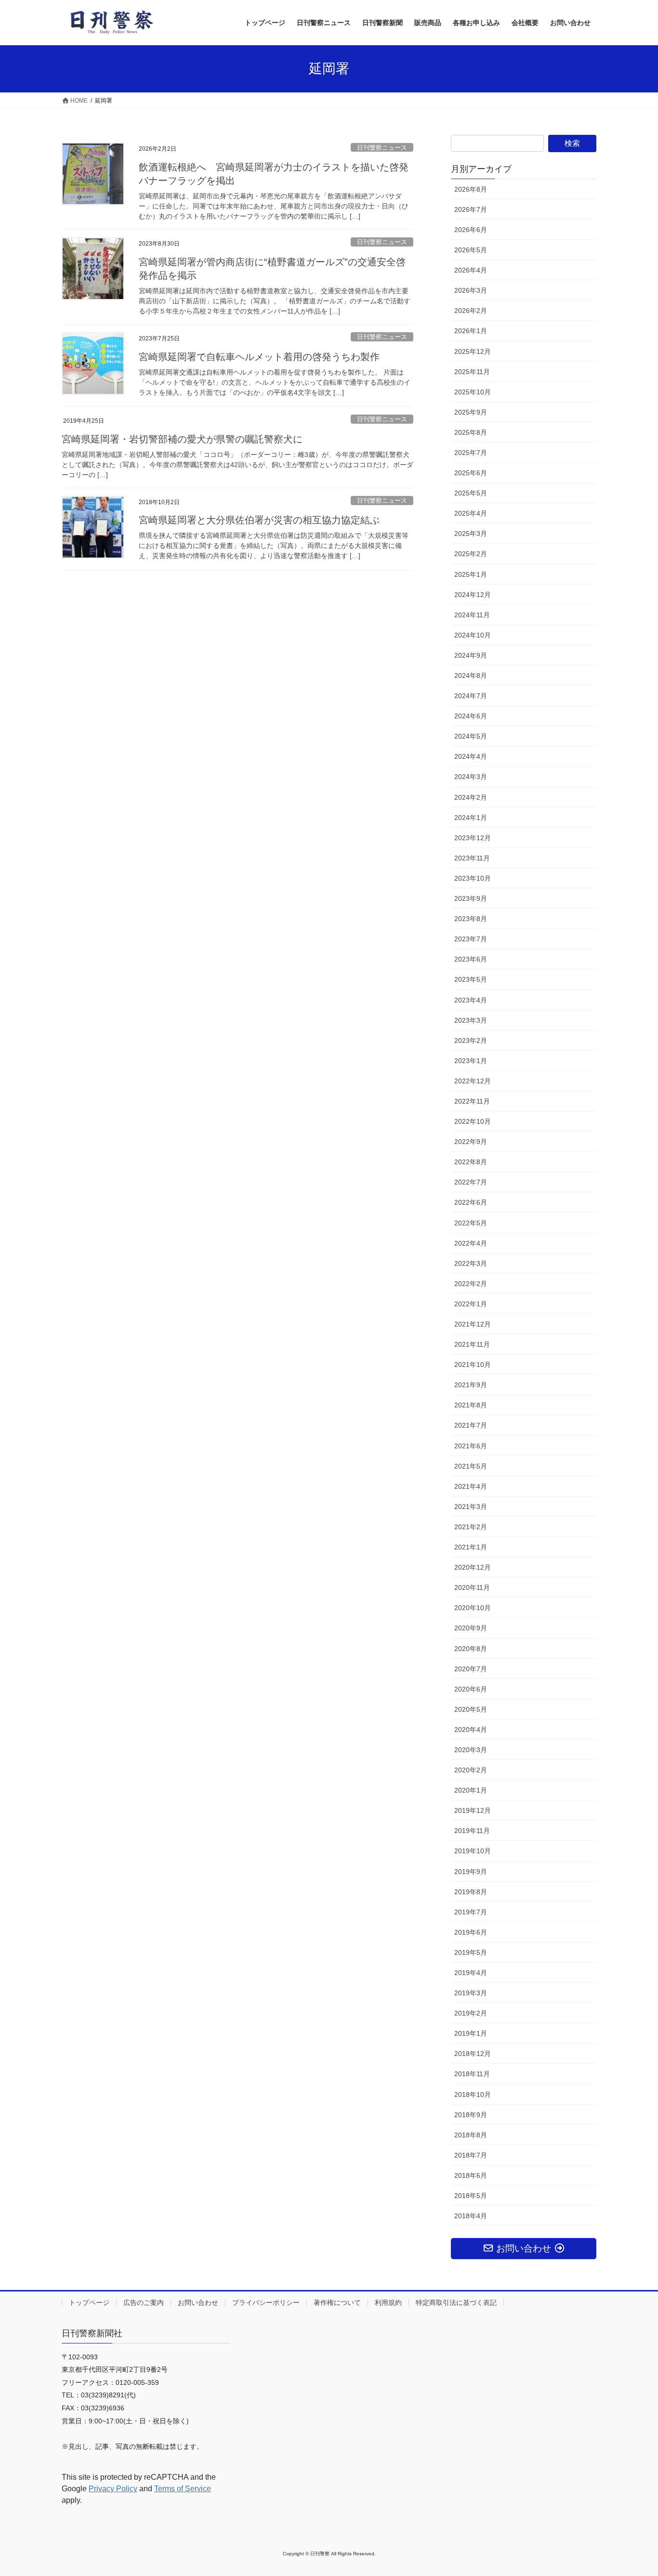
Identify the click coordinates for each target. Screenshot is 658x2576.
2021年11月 (472, 1344)
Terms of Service (183, 2489)
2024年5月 (471, 736)
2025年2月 (471, 554)
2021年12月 (473, 1324)
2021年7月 (471, 1425)
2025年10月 (473, 392)
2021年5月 (471, 1466)
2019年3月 (471, 1993)
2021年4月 (471, 1486)
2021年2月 (471, 1527)
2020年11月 (472, 1587)
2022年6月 (471, 1202)
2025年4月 (471, 513)
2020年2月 (471, 1770)
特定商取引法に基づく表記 (456, 2303)
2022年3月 (471, 1263)
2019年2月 (471, 2013)
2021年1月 (471, 1547)
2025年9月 (471, 412)
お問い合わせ (198, 2303)
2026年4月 (471, 270)
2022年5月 (471, 1223)
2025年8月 (471, 432)
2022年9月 (471, 1142)
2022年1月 (471, 1304)
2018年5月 (471, 2196)
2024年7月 (471, 696)
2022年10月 (473, 1121)
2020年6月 (471, 1689)
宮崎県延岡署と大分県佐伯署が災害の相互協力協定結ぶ (259, 520)
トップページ (89, 2303)
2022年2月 (471, 1284)
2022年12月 (473, 1081)
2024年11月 (472, 615)
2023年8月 (471, 919)
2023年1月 (471, 1061)
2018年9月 (471, 2115)
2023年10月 (473, 878)
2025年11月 (472, 372)
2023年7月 (471, 939)
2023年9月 (471, 898)
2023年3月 (471, 1020)
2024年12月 (473, 595)
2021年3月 (471, 1507)
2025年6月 (471, 473)
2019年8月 (471, 1892)
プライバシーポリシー (266, 2303)
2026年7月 (471, 209)
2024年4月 (471, 756)
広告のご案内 (144, 2303)
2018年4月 (471, 2216)
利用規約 (388, 2303)
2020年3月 (471, 1750)
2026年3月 (471, 290)
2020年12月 (473, 1567)
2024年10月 (473, 635)
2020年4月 (471, 1730)
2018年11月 (472, 2074)
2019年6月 (471, 1932)
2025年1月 (471, 574)
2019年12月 (473, 1810)
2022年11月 (472, 1101)
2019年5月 (471, 1952)
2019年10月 (473, 1851)
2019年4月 (471, 1973)
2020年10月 (473, 1608)
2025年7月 (471, 453)
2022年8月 (471, 1162)
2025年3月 (471, 533)
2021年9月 (471, 1385)
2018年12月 (473, 2054)
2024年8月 (471, 676)
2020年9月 (471, 1628)
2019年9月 (471, 1872)
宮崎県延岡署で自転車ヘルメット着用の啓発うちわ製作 (259, 357)
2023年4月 (471, 1000)
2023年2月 (471, 1041)
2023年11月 (472, 858)
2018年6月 (471, 2175)
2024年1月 (471, 818)
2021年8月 (471, 1405)
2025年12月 (473, 351)
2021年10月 (473, 1365)
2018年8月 (471, 2135)
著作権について (337, 2303)
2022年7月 (471, 1182)
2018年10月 (473, 2095)
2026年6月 (471, 230)
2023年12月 (473, 838)
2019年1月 (471, 2033)
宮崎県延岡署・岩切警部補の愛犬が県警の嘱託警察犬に (182, 439)
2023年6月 (471, 959)
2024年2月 (471, 797)
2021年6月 (471, 1446)
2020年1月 (471, 1790)
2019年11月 (472, 1831)
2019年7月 (471, 1912)
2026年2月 (471, 311)
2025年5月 (471, 493)
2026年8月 (471, 189)
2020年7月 (471, 1669)
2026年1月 (471, 331)
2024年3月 (471, 777)
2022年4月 (471, 1243)
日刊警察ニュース (382, 148)
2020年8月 (471, 1649)
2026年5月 (471, 250)
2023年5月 (471, 979)
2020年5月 (471, 1709)
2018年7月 (471, 2155)
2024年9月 (471, 655)
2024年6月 (471, 716)
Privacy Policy (113, 2489)
